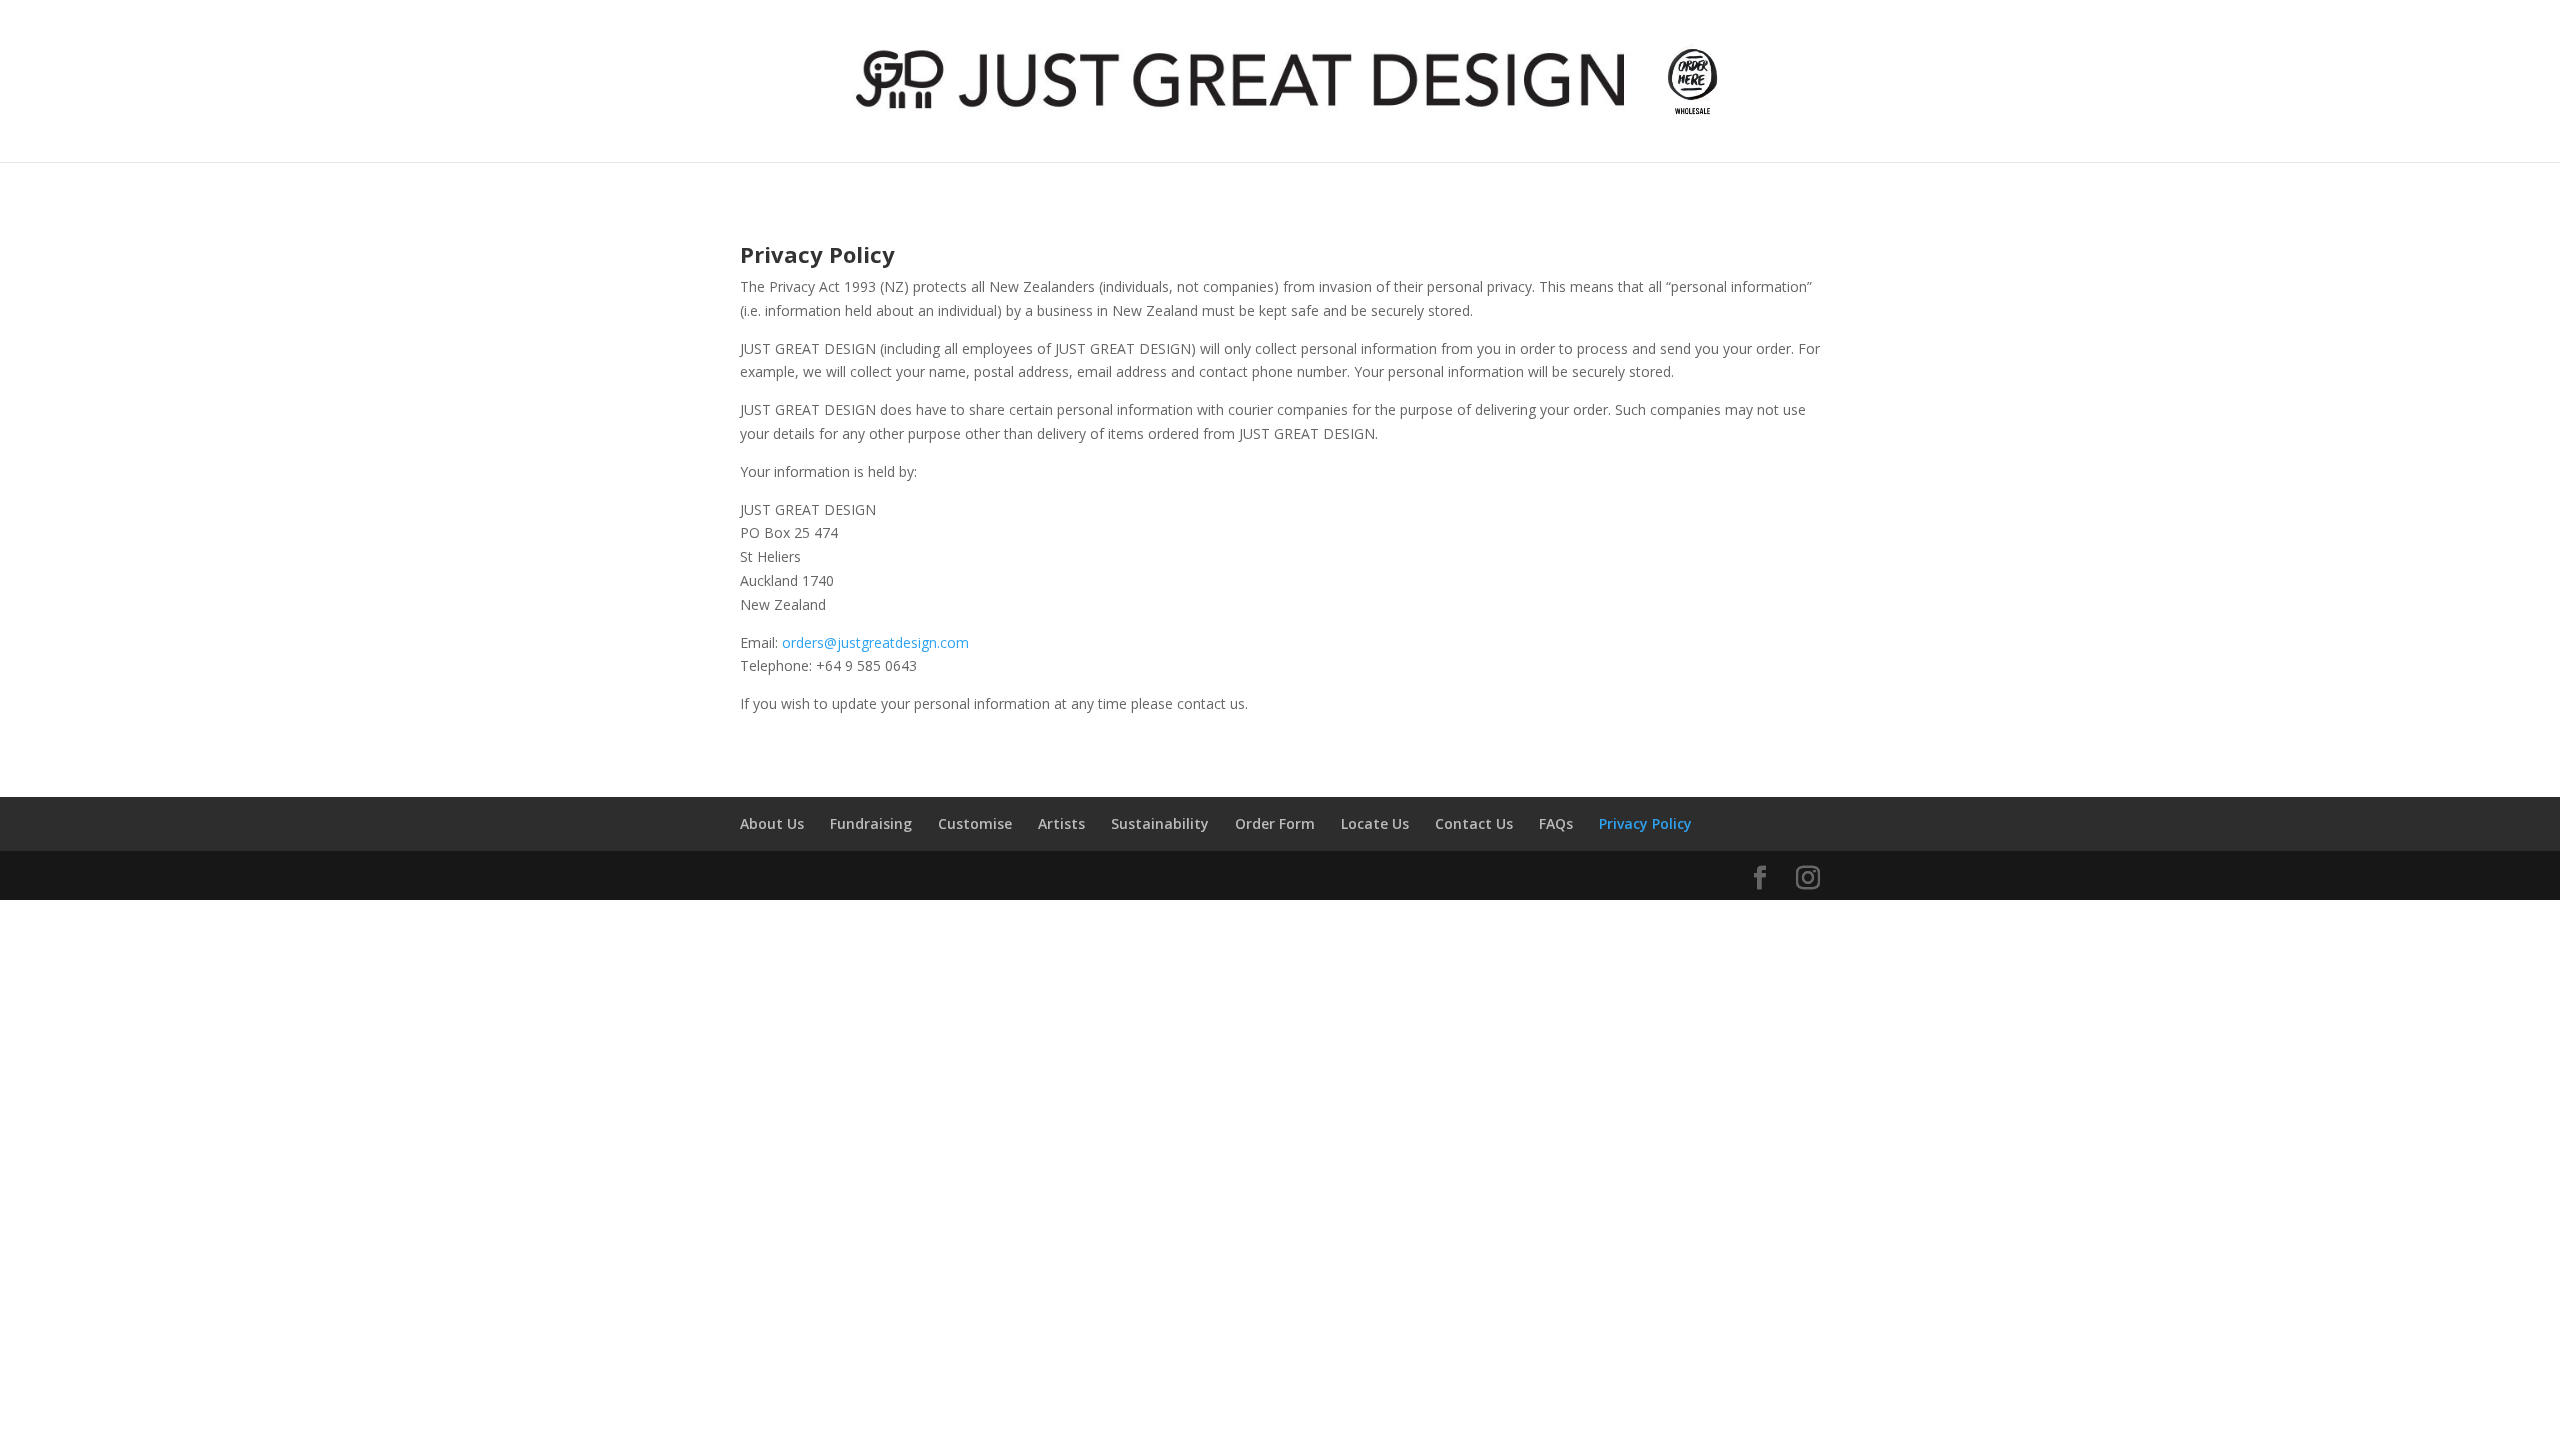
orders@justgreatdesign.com (875, 642)
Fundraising (871, 823)
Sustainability (1160, 823)
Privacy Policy (1645, 823)
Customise (975, 823)
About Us (772, 823)
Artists (1061, 823)
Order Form (1275, 823)
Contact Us (1474, 823)
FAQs (1556, 823)
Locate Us (1375, 823)
